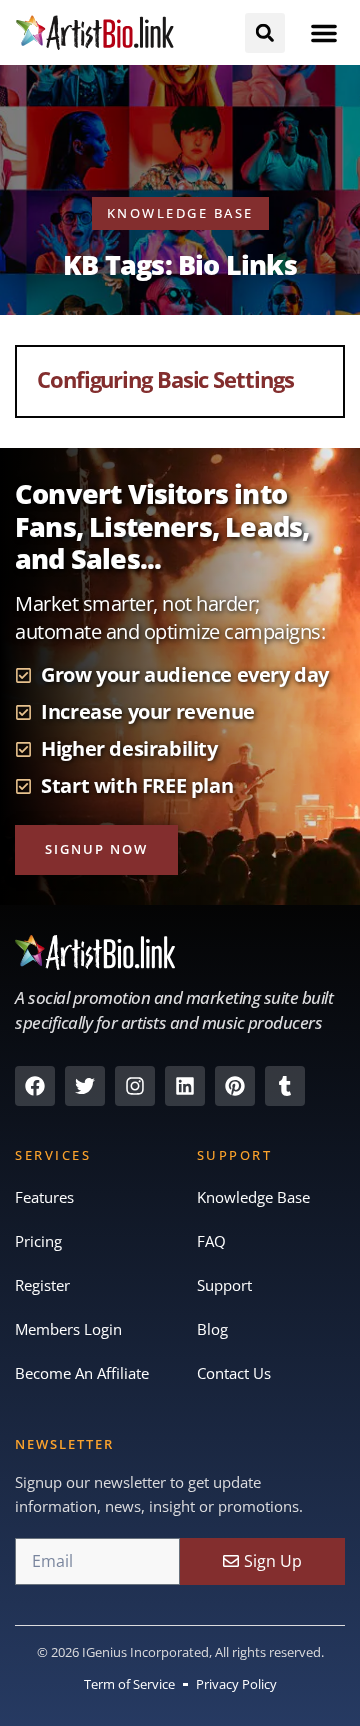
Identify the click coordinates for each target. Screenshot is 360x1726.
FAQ (211, 1241)
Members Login (68, 1329)
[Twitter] (85, 1086)
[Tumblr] (285, 1086)
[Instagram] (135, 1086)
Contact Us (234, 1373)
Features (44, 1197)
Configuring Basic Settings (165, 379)
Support (224, 1285)
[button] (324, 33)
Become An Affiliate (82, 1373)
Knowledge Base (253, 1197)
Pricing (38, 1241)
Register (42, 1285)
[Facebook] (35, 1086)
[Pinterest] (235, 1086)
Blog (212, 1329)
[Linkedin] (185, 1086)
